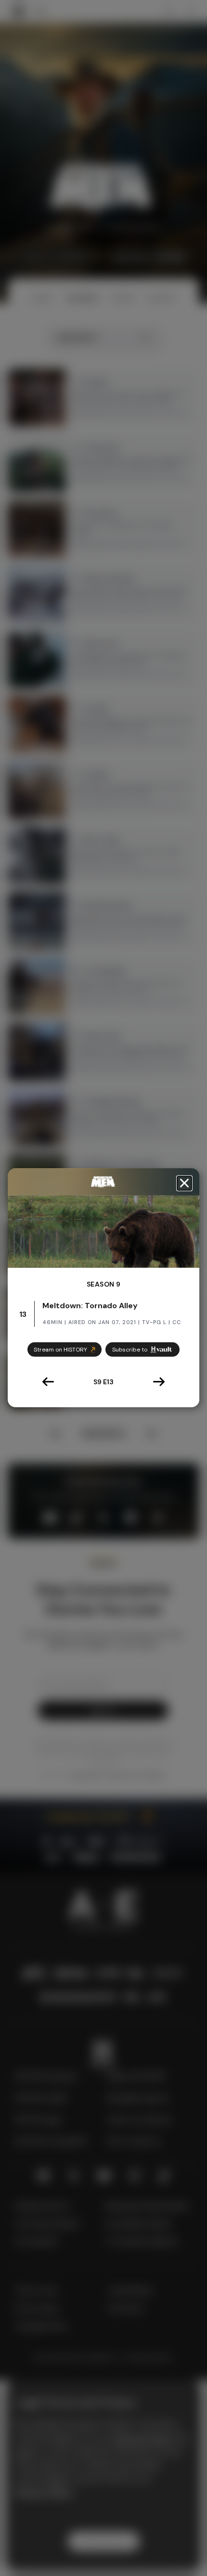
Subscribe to (130, 1350)
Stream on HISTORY (60, 1350)
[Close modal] (184, 1183)
